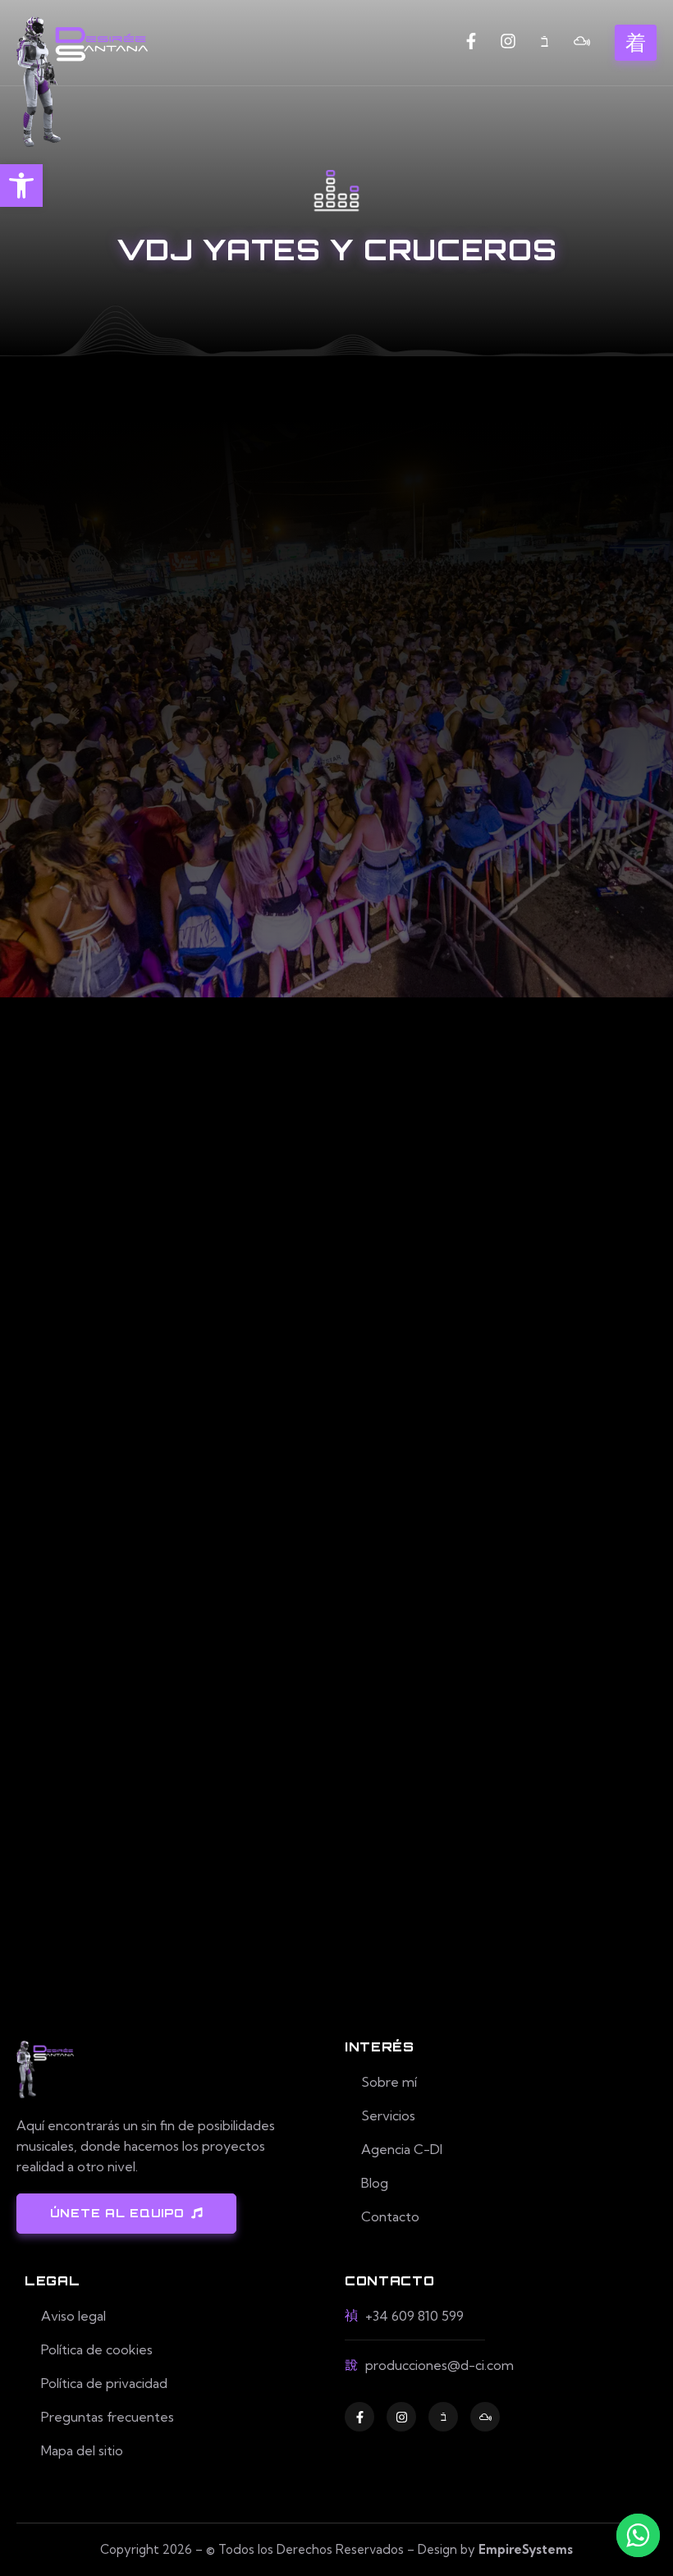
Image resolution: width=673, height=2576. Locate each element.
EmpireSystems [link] (526, 2549)
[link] (21, 186)
